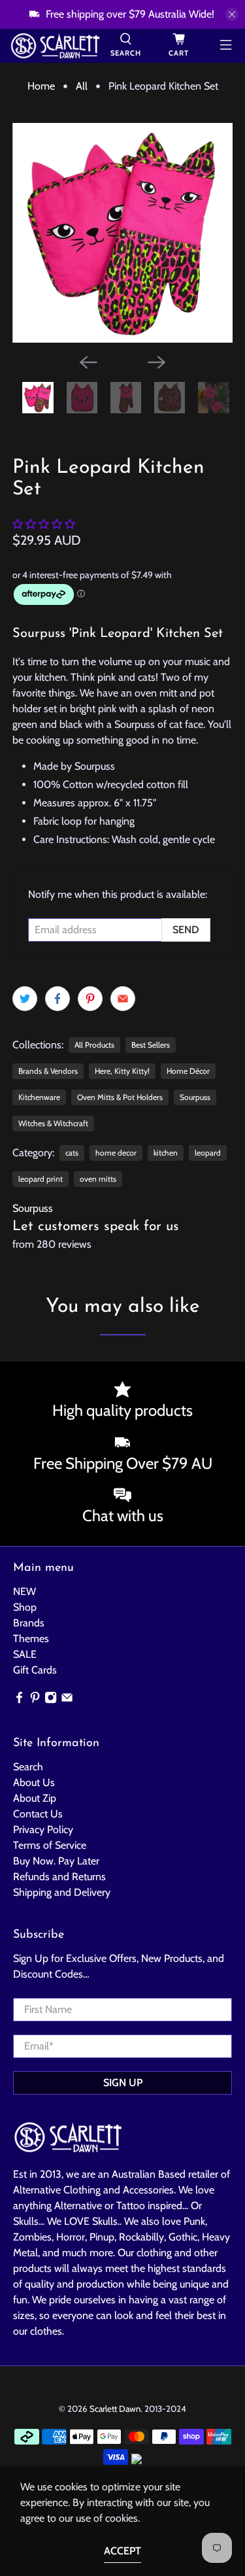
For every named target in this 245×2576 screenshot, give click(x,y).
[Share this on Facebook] (57, 999)
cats (72, 1153)
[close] (232, 14)
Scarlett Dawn (115, 2409)
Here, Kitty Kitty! (122, 1071)
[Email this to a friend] (123, 999)
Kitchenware (39, 1097)
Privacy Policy (43, 1829)
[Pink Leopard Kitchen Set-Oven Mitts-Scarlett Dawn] (122, 233)
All (82, 86)
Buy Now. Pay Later (56, 1861)
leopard (208, 1153)
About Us (34, 1782)
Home (41, 86)
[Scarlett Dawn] (55, 46)
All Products (94, 1045)
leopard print (41, 1179)
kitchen (166, 1153)
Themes (31, 1639)
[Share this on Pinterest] (90, 999)
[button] (44, 524)
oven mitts (98, 1179)
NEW (24, 1591)
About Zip (35, 1798)
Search (28, 1767)
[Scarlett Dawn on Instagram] (51, 1701)
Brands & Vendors (48, 1071)
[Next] (157, 362)
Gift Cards (35, 1670)
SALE (25, 1654)
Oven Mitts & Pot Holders (120, 1097)
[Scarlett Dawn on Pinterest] (35, 1701)
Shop (25, 1607)
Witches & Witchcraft (53, 1123)
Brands (29, 1623)
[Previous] (88, 362)
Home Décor (188, 1071)
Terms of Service (50, 1845)
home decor (116, 1153)
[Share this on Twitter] (25, 999)
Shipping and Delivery (62, 1892)
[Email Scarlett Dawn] (67, 1701)
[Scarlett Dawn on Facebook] (19, 1701)
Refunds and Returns (59, 1877)
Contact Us (38, 1814)
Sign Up (123, 2083)
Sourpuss (195, 1097)
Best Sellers (151, 1045)
